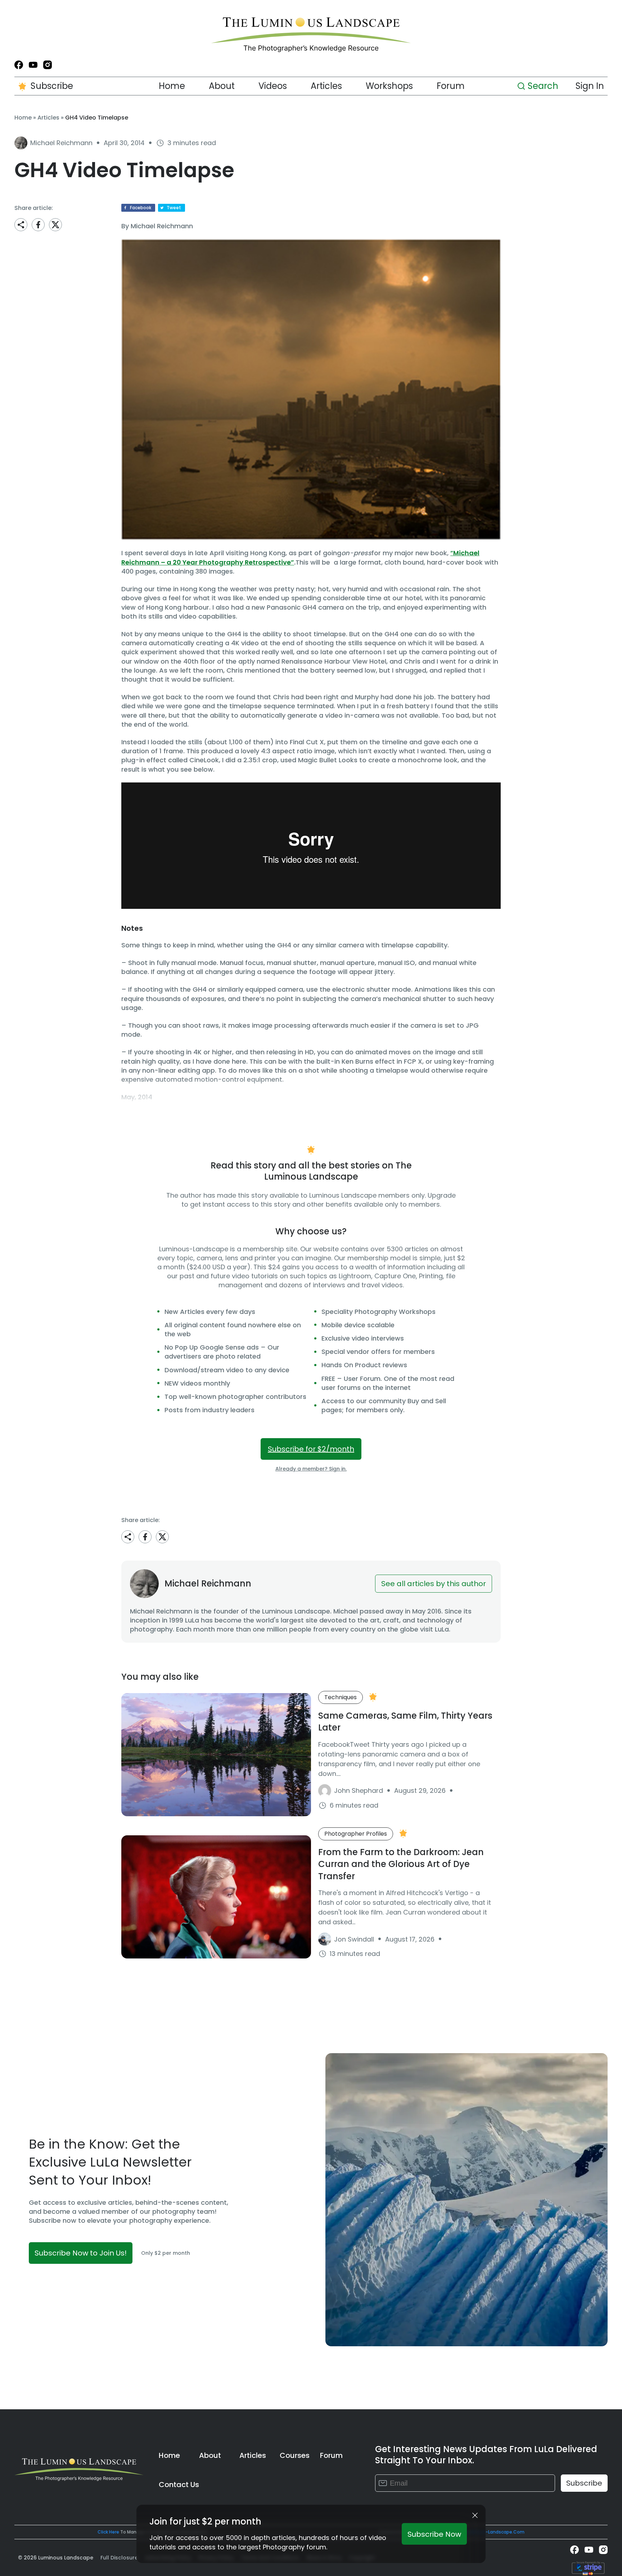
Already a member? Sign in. (311, 1469)
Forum (451, 86)
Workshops (389, 86)
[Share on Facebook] (38, 225)
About (222, 86)
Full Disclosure (119, 2558)
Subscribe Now (434, 2534)
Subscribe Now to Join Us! (81, 2253)
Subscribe (52, 86)
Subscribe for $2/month (311, 1449)
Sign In (590, 86)
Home (172, 86)
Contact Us (179, 2485)
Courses (295, 2455)
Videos (273, 86)
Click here (108, 2532)
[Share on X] (55, 225)
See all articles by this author (434, 1584)
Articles (326, 86)
